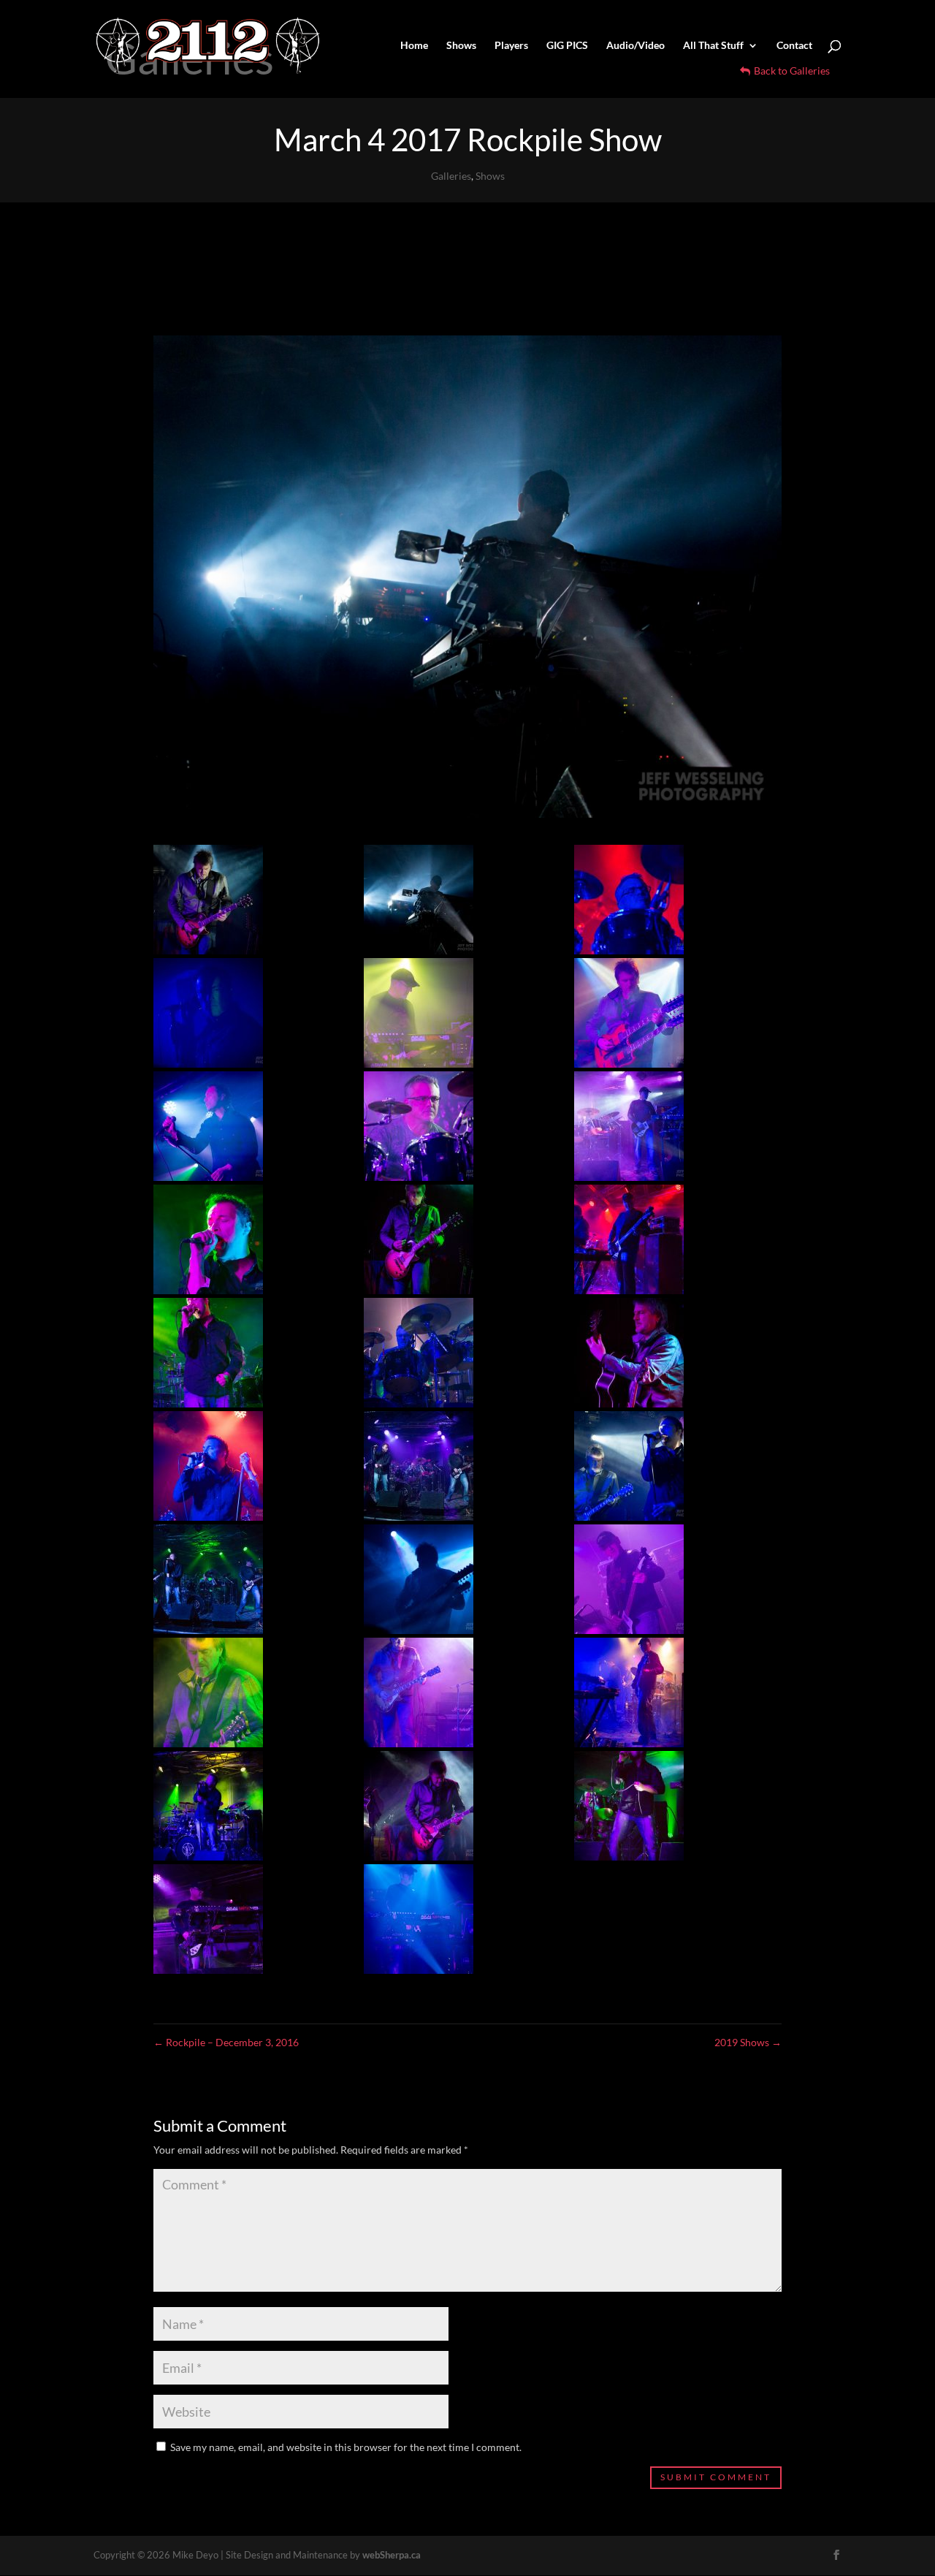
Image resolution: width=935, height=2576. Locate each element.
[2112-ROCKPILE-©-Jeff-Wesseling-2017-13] (247, 1239)
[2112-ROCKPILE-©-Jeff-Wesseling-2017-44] (247, 1466)
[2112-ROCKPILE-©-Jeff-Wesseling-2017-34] (457, 1239)
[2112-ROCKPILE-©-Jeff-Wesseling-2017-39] (457, 1692)
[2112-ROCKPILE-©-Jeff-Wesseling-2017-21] (457, 1579)
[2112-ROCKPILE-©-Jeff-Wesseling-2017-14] (247, 1919)
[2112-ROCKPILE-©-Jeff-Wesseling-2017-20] (667, 1806)
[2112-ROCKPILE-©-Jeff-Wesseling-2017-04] (247, 900)
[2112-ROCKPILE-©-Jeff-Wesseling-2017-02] (457, 1919)
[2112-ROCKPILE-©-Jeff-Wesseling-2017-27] (247, 1806)
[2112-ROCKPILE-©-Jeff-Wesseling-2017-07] (247, 1126)
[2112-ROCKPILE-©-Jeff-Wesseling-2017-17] (247, 1692)
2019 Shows (748, 2042)
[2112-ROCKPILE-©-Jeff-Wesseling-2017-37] (667, 900)
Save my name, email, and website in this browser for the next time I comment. (346, 2447)
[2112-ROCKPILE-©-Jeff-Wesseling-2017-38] (667, 1466)
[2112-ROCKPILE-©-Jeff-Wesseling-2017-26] (667, 1579)
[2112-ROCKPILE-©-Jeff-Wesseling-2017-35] (247, 1353)
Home (414, 46)
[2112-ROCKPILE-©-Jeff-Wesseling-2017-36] (667, 1239)
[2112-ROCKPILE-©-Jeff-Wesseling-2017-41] (247, 1013)
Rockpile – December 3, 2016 (226, 2042)
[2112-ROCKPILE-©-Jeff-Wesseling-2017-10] (667, 1126)
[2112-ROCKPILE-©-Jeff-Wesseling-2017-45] (457, 1466)
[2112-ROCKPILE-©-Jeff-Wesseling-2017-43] (457, 1353)
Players (511, 46)
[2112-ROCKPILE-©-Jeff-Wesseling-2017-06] (457, 1126)
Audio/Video (636, 46)
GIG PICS (567, 46)
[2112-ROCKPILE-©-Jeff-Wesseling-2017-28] (667, 1353)
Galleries (451, 176)
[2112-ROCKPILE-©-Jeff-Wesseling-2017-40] (667, 1692)
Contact (794, 46)
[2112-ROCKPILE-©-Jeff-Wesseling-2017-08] (667, 1013)
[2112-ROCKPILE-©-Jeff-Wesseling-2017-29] (457, 1013)
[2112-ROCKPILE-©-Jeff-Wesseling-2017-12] (457, 1806)
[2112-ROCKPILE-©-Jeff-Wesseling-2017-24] (247, 1579)
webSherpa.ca (392, 2555)
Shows (461, 46)
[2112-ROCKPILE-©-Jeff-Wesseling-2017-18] (457, 900)
